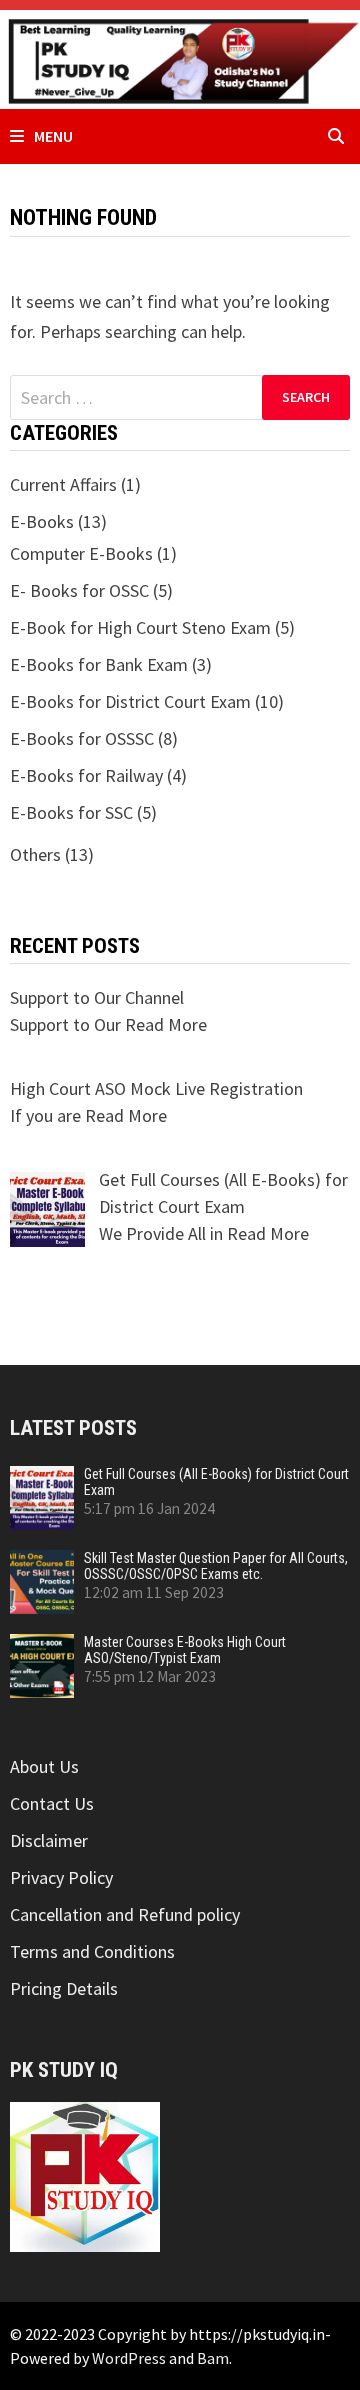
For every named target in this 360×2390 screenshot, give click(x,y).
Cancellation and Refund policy (125, 1914)
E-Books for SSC (71, 812)
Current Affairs (63, 484)
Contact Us (52, 1803)
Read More (166, 1024)
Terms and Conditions (92, 1951)
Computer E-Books (81, 553)
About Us (44, 1766)
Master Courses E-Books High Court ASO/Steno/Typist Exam (185, 1650)
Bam (213, 2358)
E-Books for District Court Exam (130, 701)
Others (35, 854)
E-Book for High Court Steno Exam (140, 627)
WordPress (129, 2358)
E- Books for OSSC (79, 590)
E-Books (42, 521)
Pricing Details (64, 1988)
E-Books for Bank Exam (99, 664)
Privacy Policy (61, 1877)
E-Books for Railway (86, 775)
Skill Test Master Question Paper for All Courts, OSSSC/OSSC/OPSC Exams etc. (216, 1566)
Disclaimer (49, 1840)
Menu (53, 136)
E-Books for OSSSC (82, 738)
